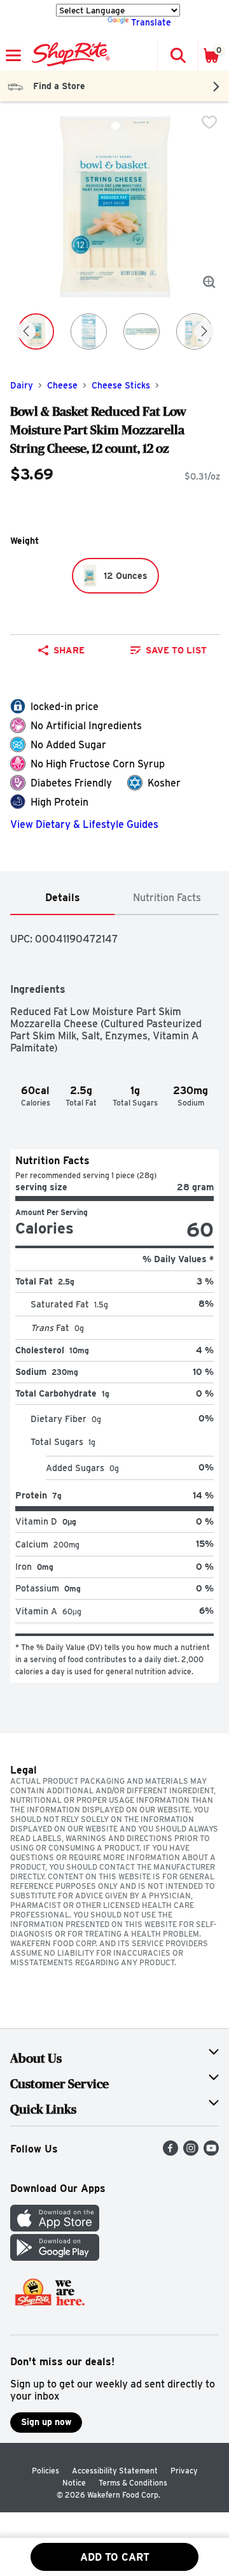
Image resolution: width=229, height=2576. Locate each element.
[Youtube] (211, 2152)
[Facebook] (170, 2152)
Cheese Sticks (121, 385)
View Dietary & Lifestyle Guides (84, 824)
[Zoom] (209, 282)
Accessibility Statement (115, 2471)
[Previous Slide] (26, 332)
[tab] (62, 898)
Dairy (22, 385)
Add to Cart (115, 2557)
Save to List (176, 650)
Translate (151, 22)
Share (69, 650)
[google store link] (55, 2257)
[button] (177, 55)
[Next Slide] (204, 332)
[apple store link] (55, 2228)
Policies (45, 2471)
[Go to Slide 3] (142, 331)
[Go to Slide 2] (89, 331)
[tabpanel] (114, 1299)
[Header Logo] (68, 55)
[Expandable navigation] (13, 55)
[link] (169, 650)
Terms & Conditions (133, 2483)
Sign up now (46, 2422)
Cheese (62, 385)
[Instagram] (191, 2152)
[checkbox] (209, 122)
